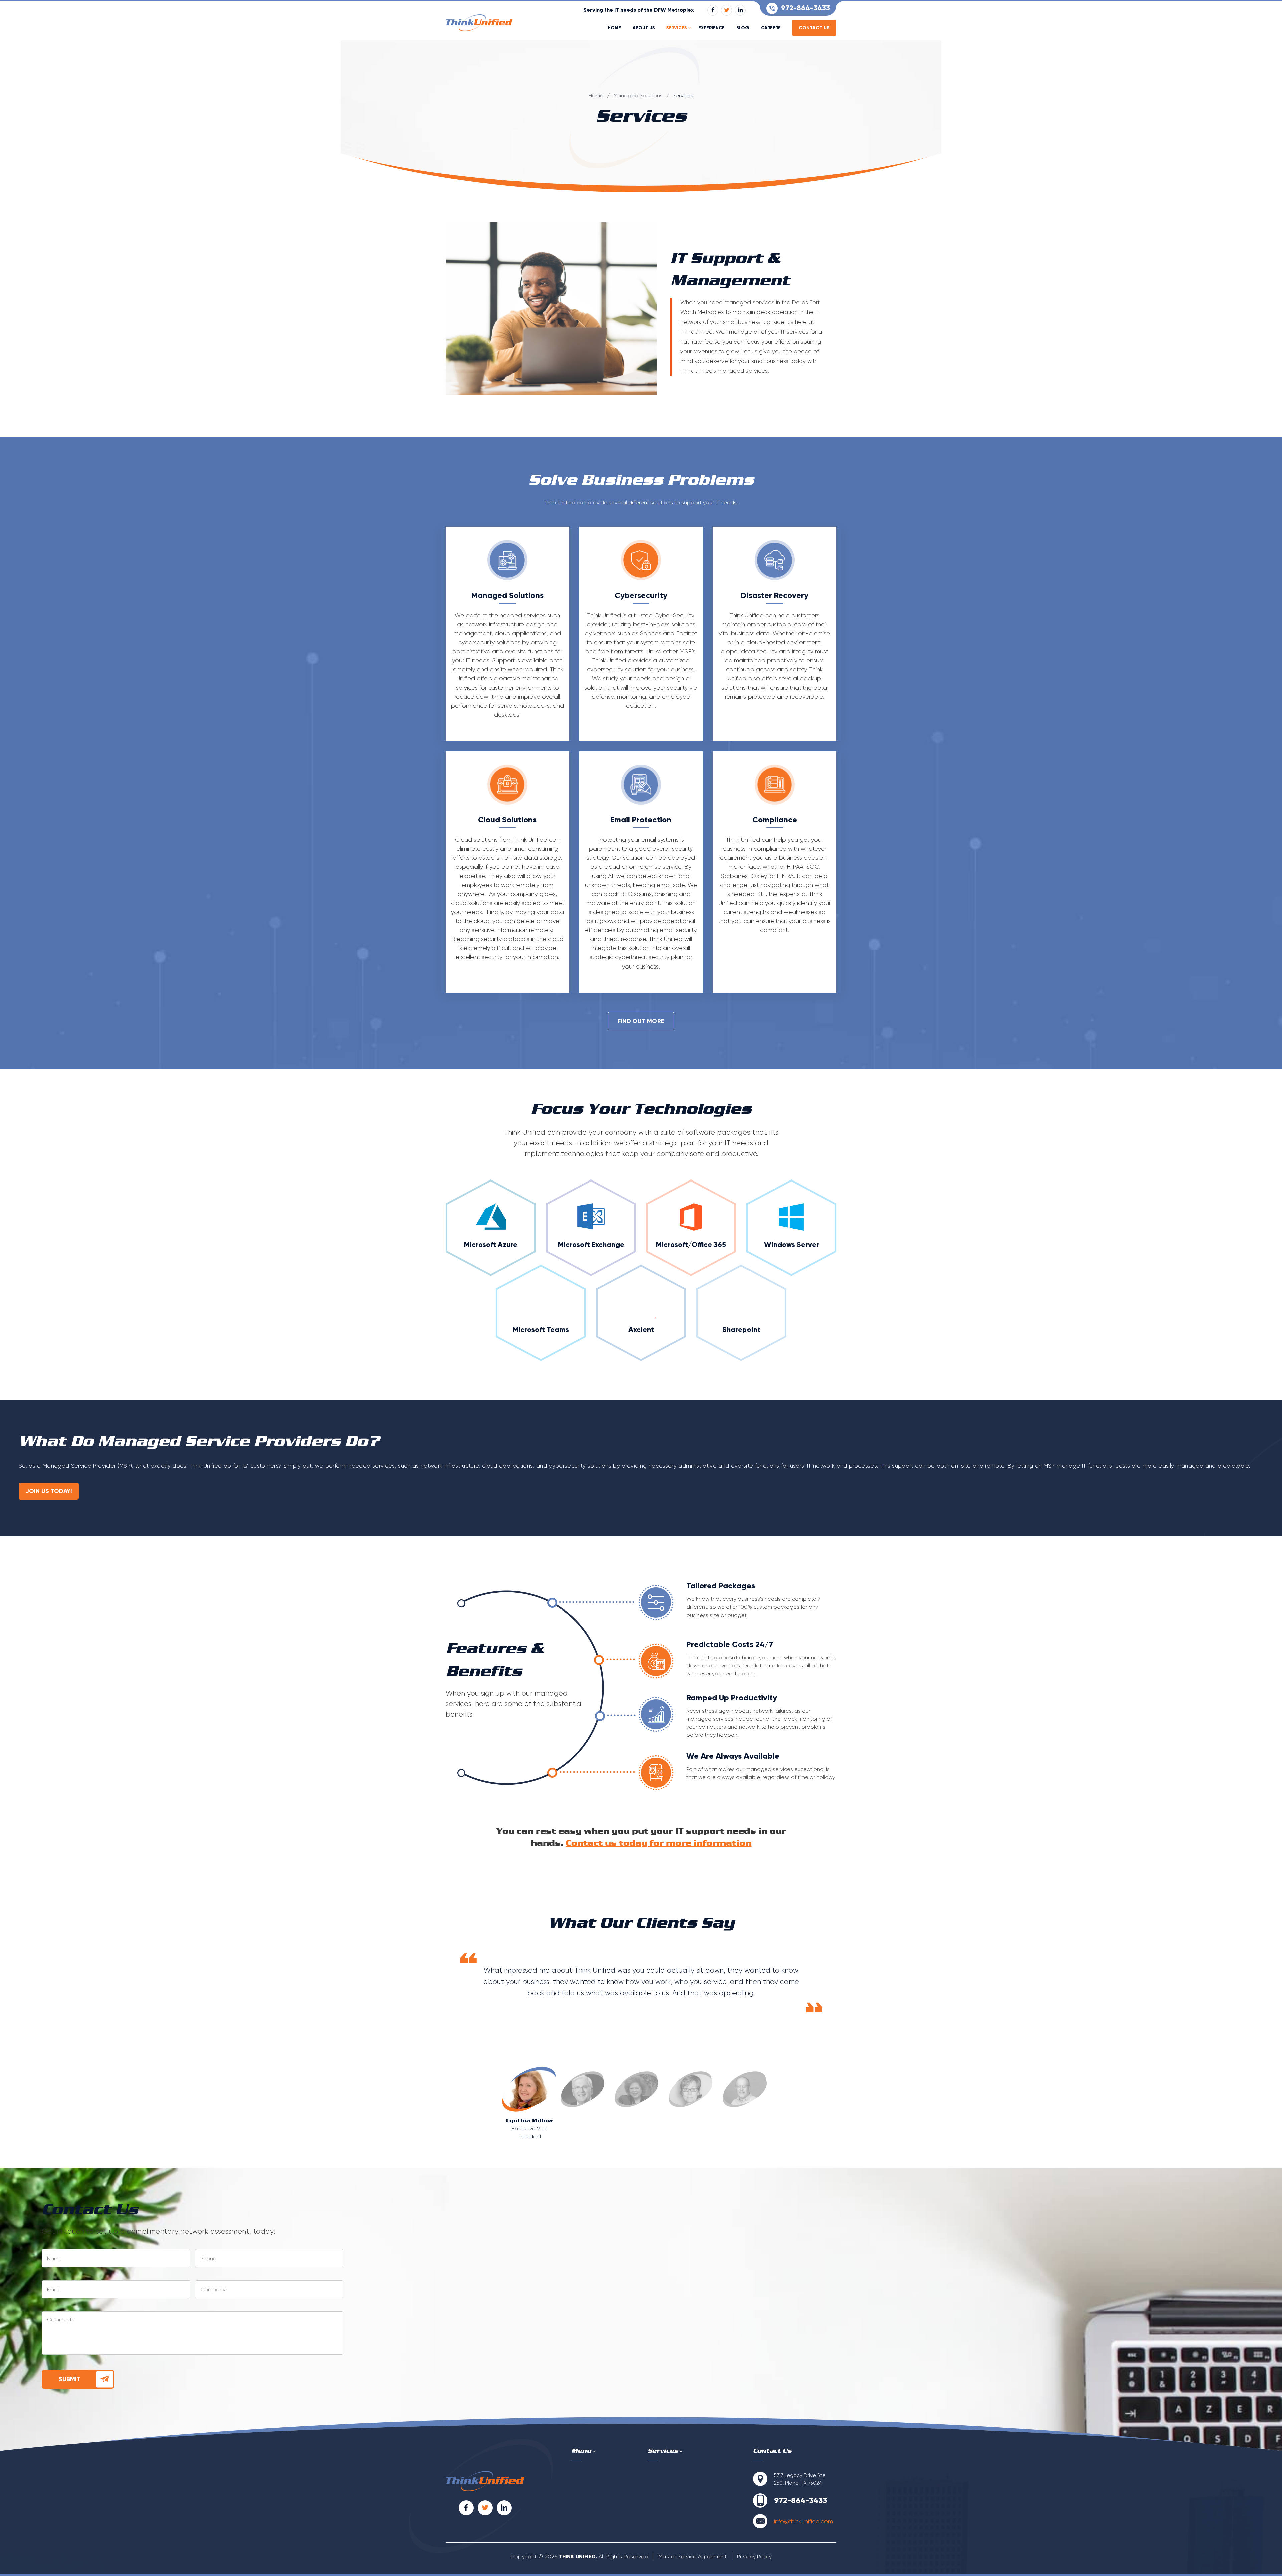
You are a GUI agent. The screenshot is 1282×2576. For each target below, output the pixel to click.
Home (614, 28)
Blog (743, 28)
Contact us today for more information (659, 1843)
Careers (771, 28)
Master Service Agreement (693, 2556)
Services (677, 28)
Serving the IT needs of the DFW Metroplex (638, 10)
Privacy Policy (754, 2556)
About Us (644, 28)
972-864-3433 (805, 8)
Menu (581, 2451)
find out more (641, 1021)
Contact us (814, 28)
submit (70, 2379)
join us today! (49, 1491)
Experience (712, 28)
